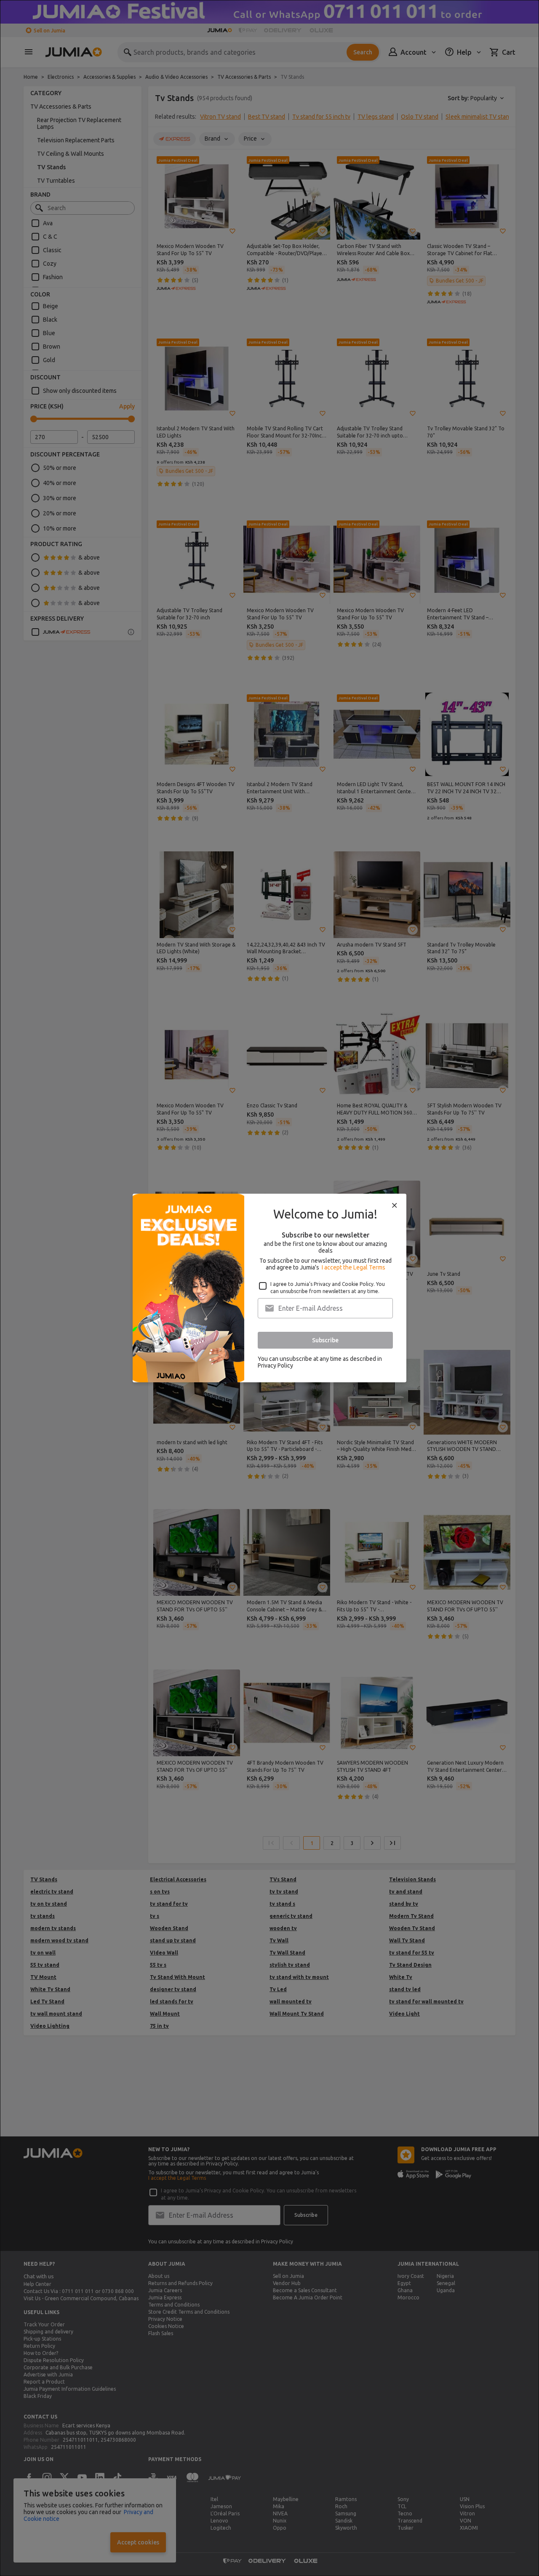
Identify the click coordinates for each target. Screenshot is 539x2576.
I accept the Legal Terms (354, 1267)
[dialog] (269, 1288)
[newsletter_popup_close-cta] (395, 1205)
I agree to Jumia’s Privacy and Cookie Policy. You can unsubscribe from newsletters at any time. (328, 1288)
